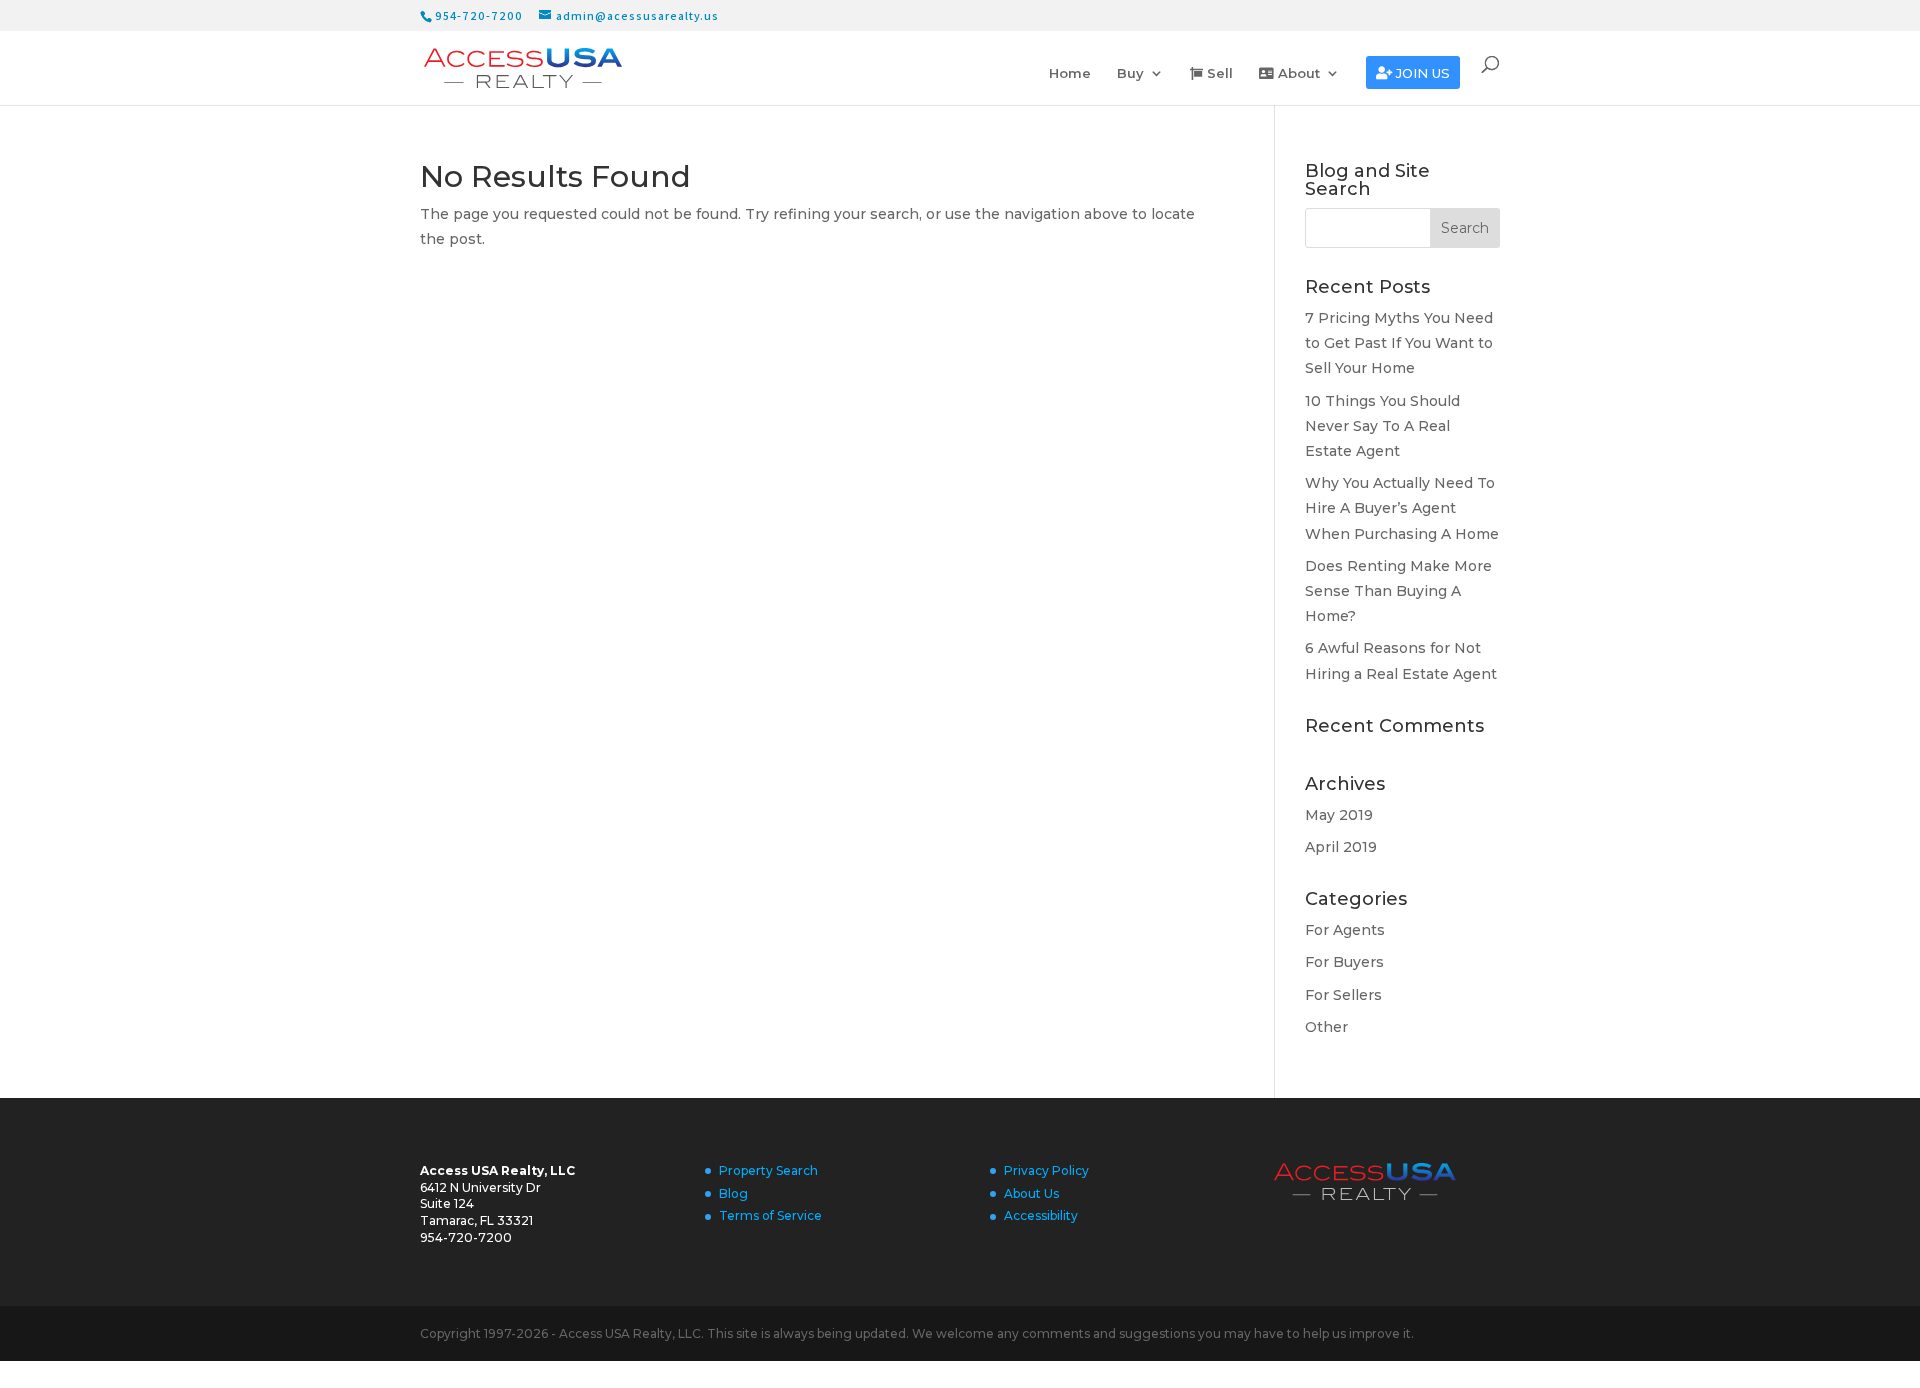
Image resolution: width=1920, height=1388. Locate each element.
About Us (1031, 1193)
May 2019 (1339, 815)
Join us (1421, 73)
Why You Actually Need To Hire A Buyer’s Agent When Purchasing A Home (1402, 508)
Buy (1130, 73)
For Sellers (1343, 995)
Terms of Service (770, 1215)
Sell (1218, 73)
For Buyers (1344, 962)
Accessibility (1041, 1215)
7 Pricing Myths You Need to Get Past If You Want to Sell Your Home (1399, 343)
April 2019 (1341, 847)
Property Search (768, 1170)
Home (1070, 73)
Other (1326, 1027)
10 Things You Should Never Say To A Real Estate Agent (1382, 426)
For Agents (1345, 930)
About (1297, 73)
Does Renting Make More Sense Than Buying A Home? (1398, 591)
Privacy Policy (1046, 1170)
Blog (733, 1193)
